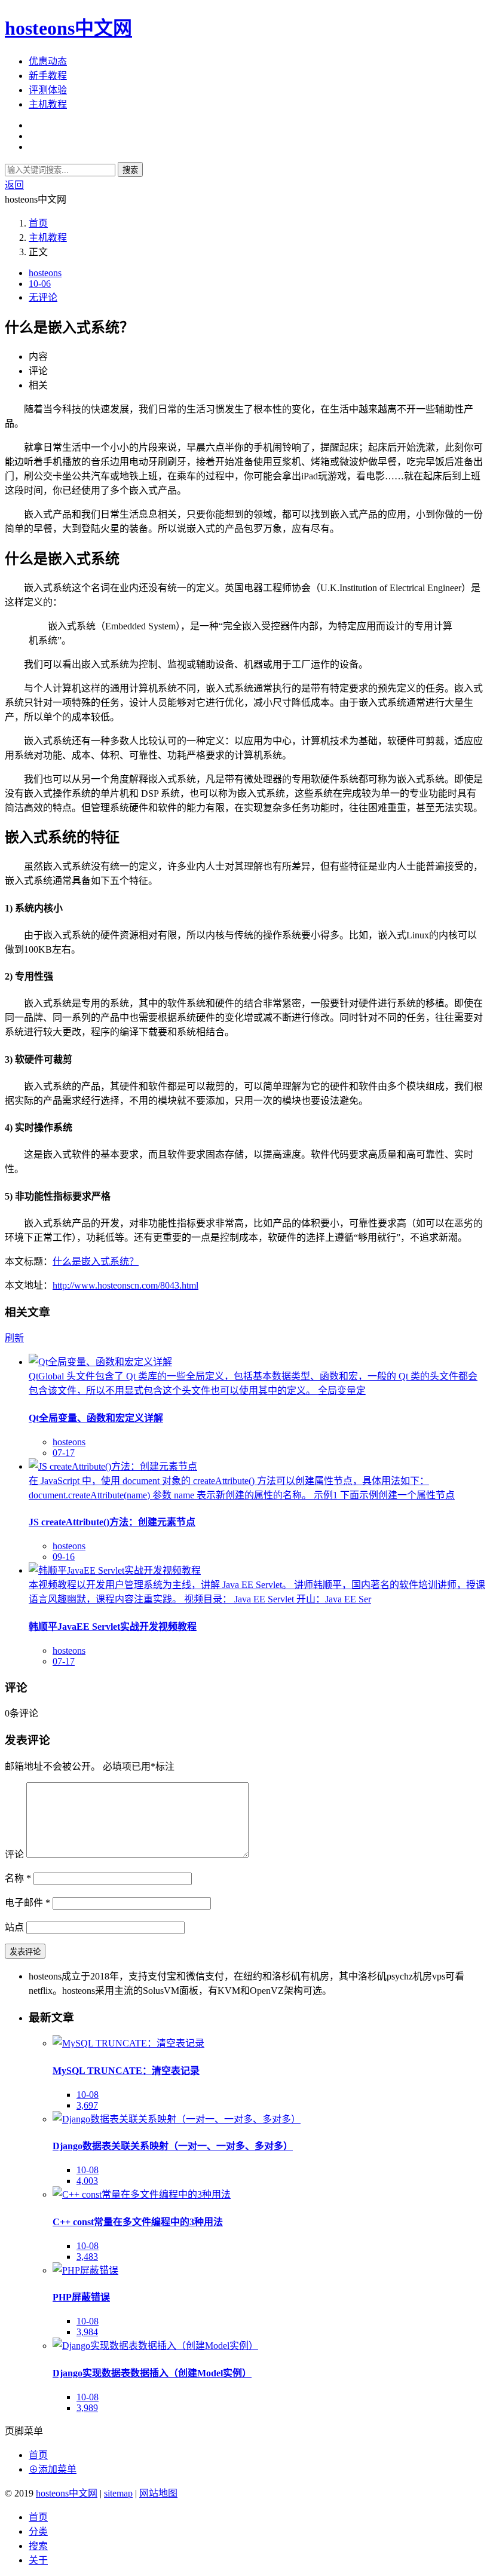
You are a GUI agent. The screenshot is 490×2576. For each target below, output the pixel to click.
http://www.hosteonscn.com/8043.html (125, 1285)
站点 (14, 1927)
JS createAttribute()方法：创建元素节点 (112, 1522)
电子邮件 (27, 1903)
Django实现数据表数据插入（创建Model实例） (152, 2373)
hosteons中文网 (68, 28)
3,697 (87, 2105)
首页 (38, 223)
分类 (38, 2531)
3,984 (87, 2332)
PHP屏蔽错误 (81, 2297)
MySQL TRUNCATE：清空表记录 (126, 2071)
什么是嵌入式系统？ (96, 1261)
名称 (18, 1878)
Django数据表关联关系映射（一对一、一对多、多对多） (173, 2146)
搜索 (130, 170)
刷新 (14, 1338)
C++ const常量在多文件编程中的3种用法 (138, 2222)
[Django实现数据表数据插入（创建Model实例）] (155, 2346)
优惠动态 (48, 61)
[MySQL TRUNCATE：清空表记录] (128, 2043)
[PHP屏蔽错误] (85, 2270)
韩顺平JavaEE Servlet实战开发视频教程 (113, 1627)
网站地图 (158, 2493)
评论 (14, 1854)
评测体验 (48, 90)
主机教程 (48, 104)
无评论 (43, 297)
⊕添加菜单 (53, 2469)
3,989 (87, 2408)
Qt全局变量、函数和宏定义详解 (96, 1418)
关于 (38, 2560)
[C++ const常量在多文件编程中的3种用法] (142, 2194)
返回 (14, 185)
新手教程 (48, 76)
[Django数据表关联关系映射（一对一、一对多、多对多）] (177, 2119)
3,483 (87, 2257)
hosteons (45, 273)
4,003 (87, 2181)
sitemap (118, 2493)
